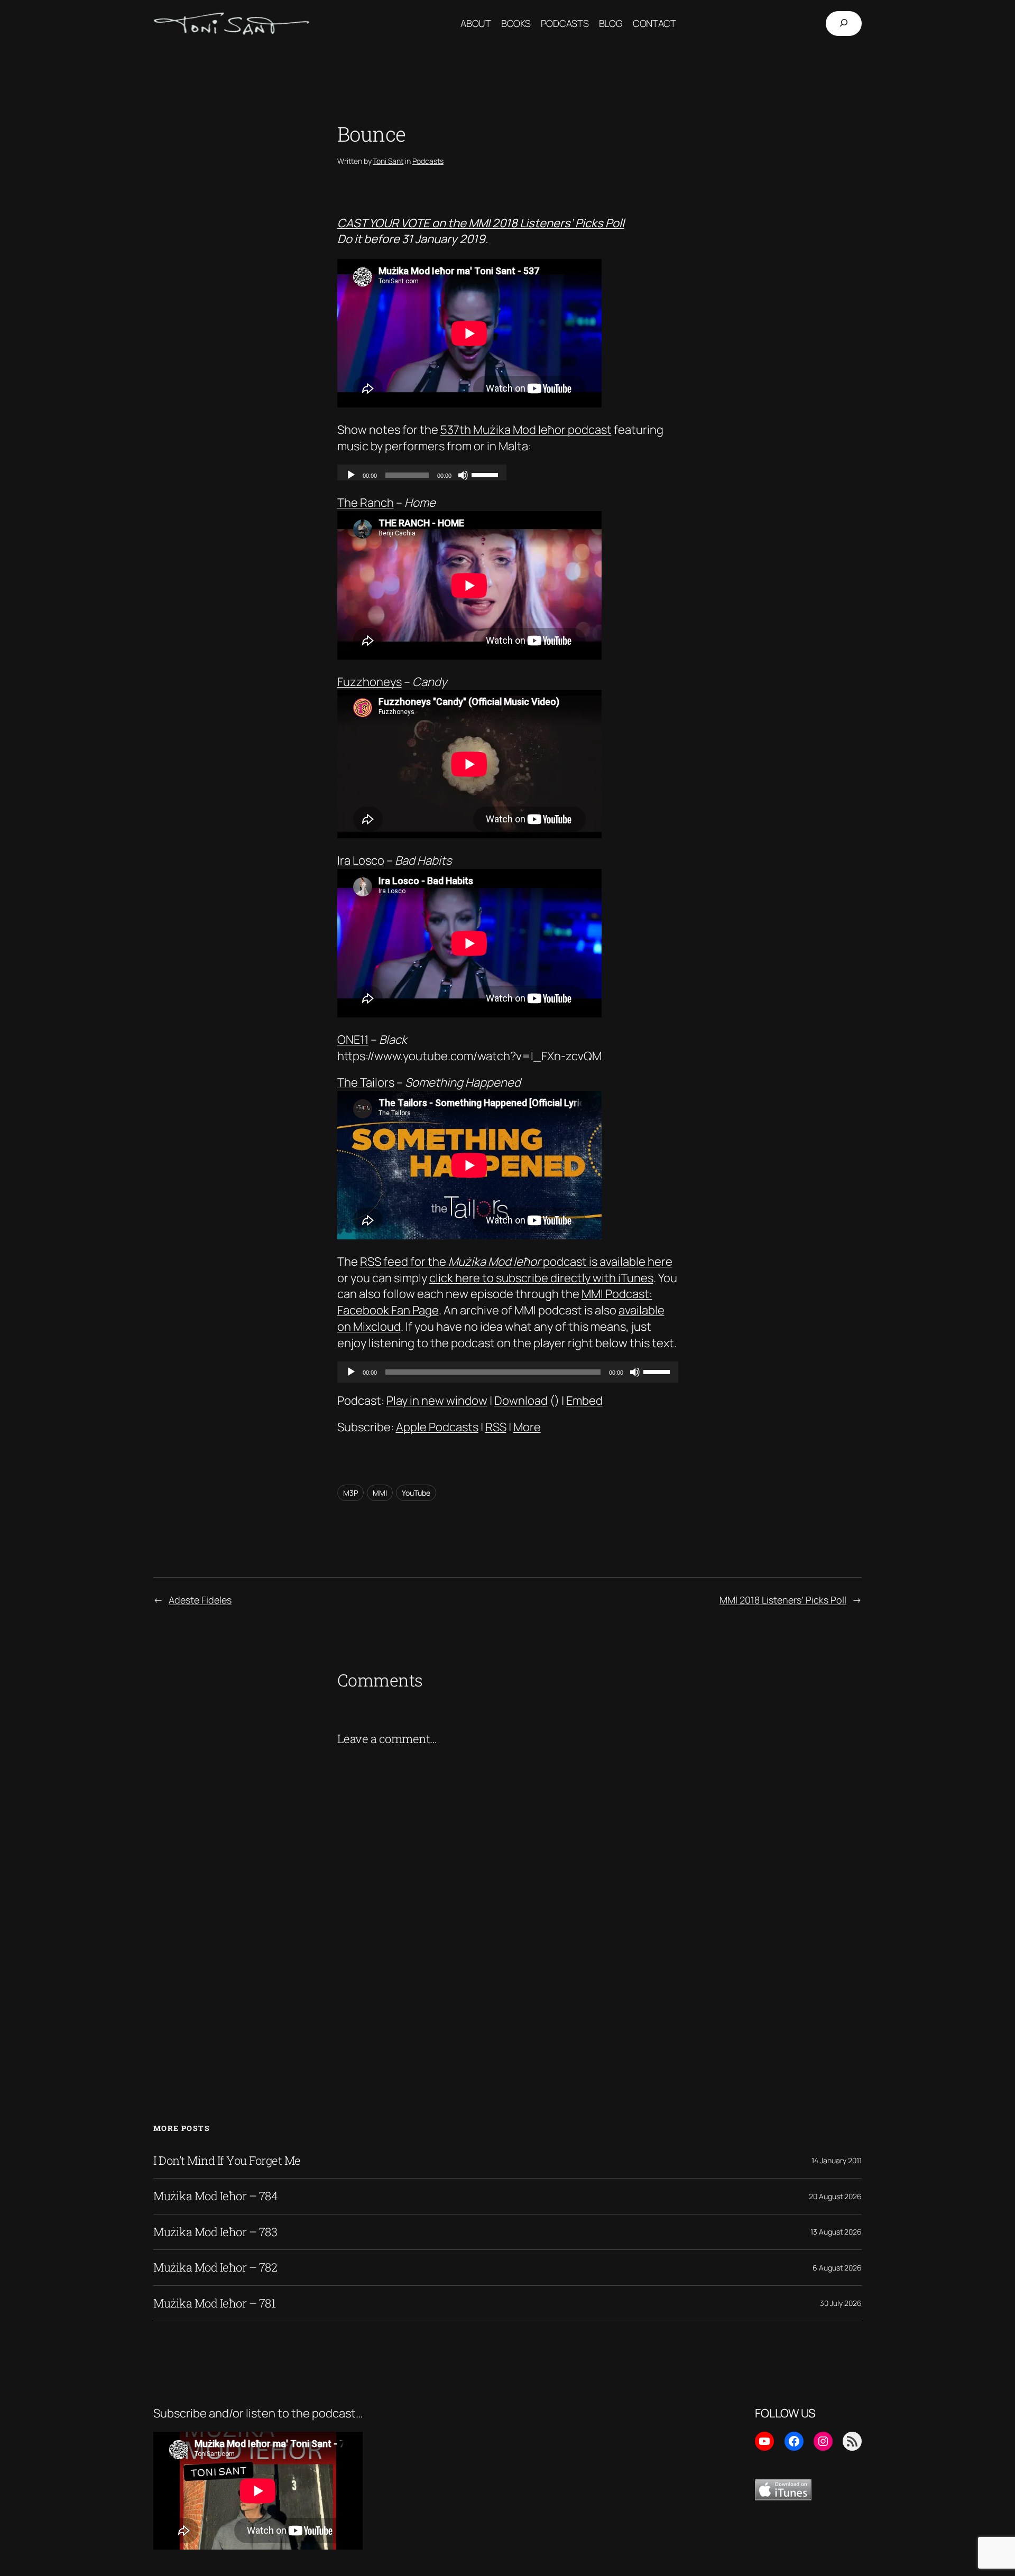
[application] (508, 1372)
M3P (350, 1493)
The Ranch (366, 503)
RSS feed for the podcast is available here (516, 1262)
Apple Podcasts (437, 1427)
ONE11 (353, 1040)
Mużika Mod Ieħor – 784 (215, 2196)
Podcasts (428, 161)
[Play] (351, 1372)
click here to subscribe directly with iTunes (541, 1278)
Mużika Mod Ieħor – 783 (215, 2232)
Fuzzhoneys (370, 682)
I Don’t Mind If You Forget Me (227, 2161)
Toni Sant (388, 161)
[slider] (658, 1371)
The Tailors (366, 1082)
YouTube (416, 1493)
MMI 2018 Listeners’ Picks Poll (783, 1600)
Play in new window (437, 1401)
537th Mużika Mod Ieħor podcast (526, 430)
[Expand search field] (844, 24)
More (527, 1427)
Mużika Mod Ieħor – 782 (215, 2267)
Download (521, 1401)
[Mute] (635, 1372)
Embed (584, 1401)
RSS (496, 1427)
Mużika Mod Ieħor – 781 (214, 2303)
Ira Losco (361, 860)
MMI (380, 1493)
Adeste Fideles (200, 1600)
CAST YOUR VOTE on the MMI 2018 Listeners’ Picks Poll (481, 223)
